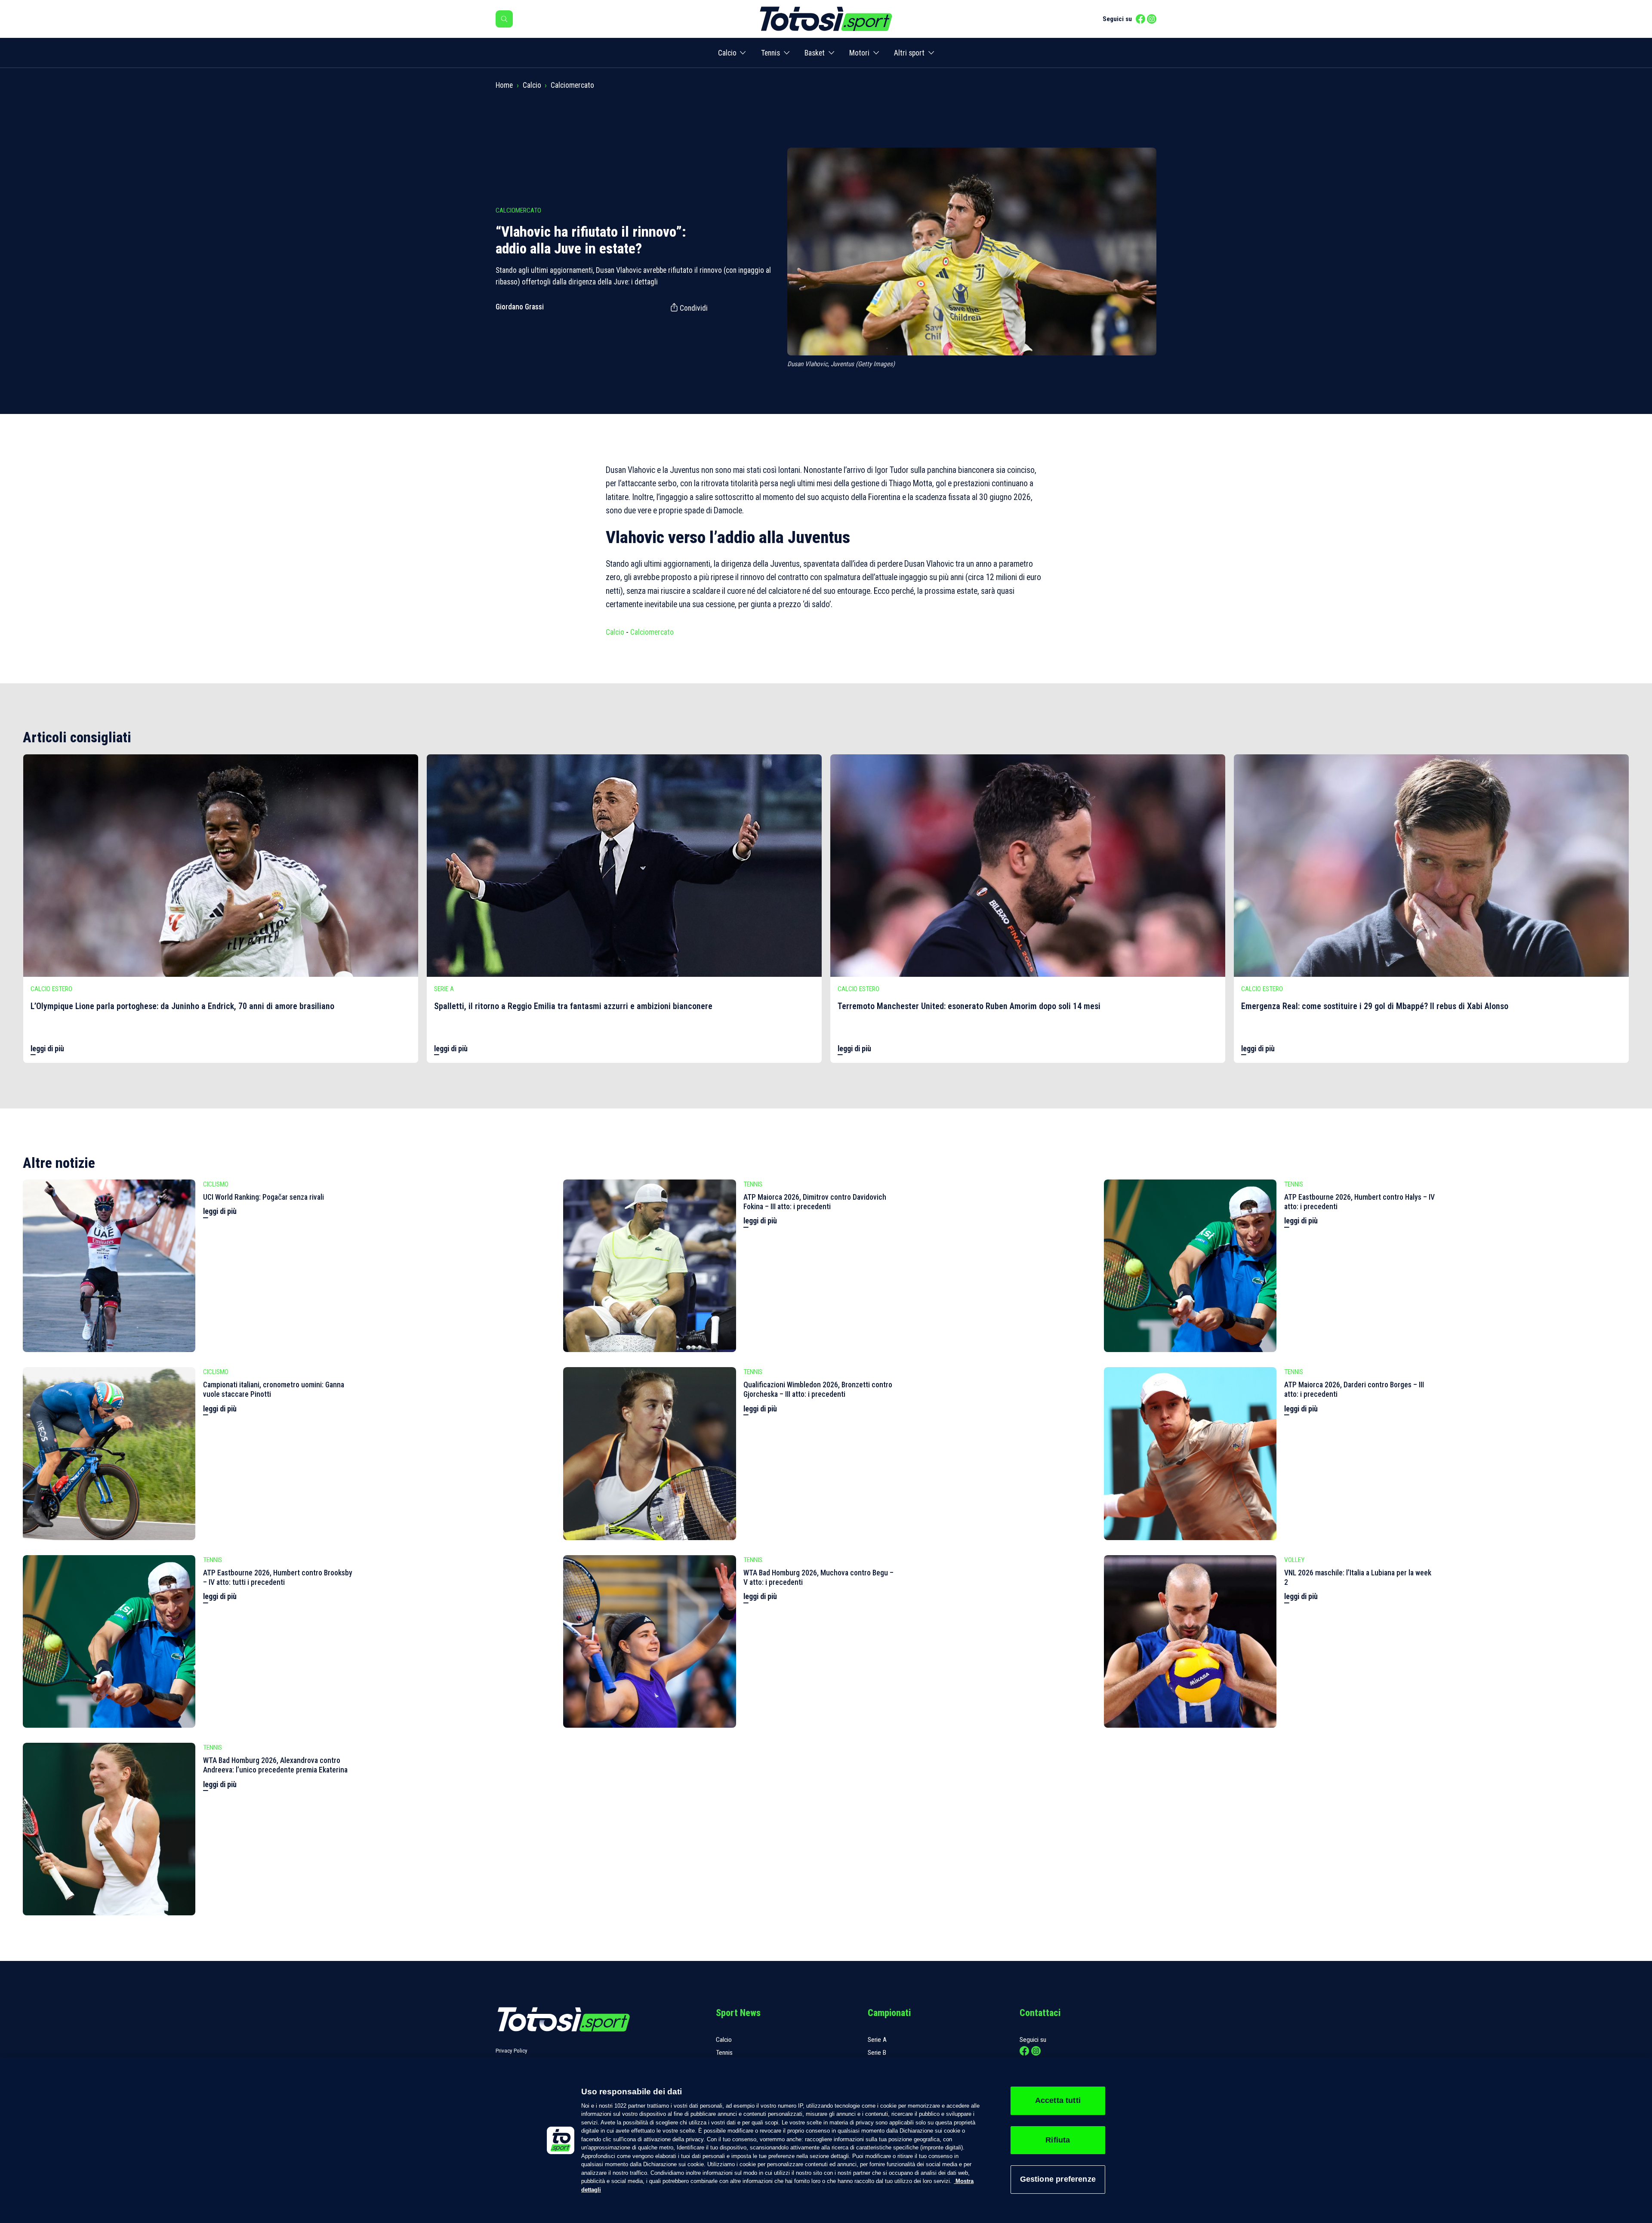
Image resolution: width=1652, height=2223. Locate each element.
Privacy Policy (512, 2051)
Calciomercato (572, 85)
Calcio (727, 53)
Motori (859, 53)
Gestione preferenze (1058, 2179)
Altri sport (909, 53)
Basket (815, 53)
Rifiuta (1058, 2140)
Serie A (877, 2040)
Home (504, 85)
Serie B (877, 2053)
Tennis (771, 53)
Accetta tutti (1058, 2100)
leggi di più (47, 1049)
